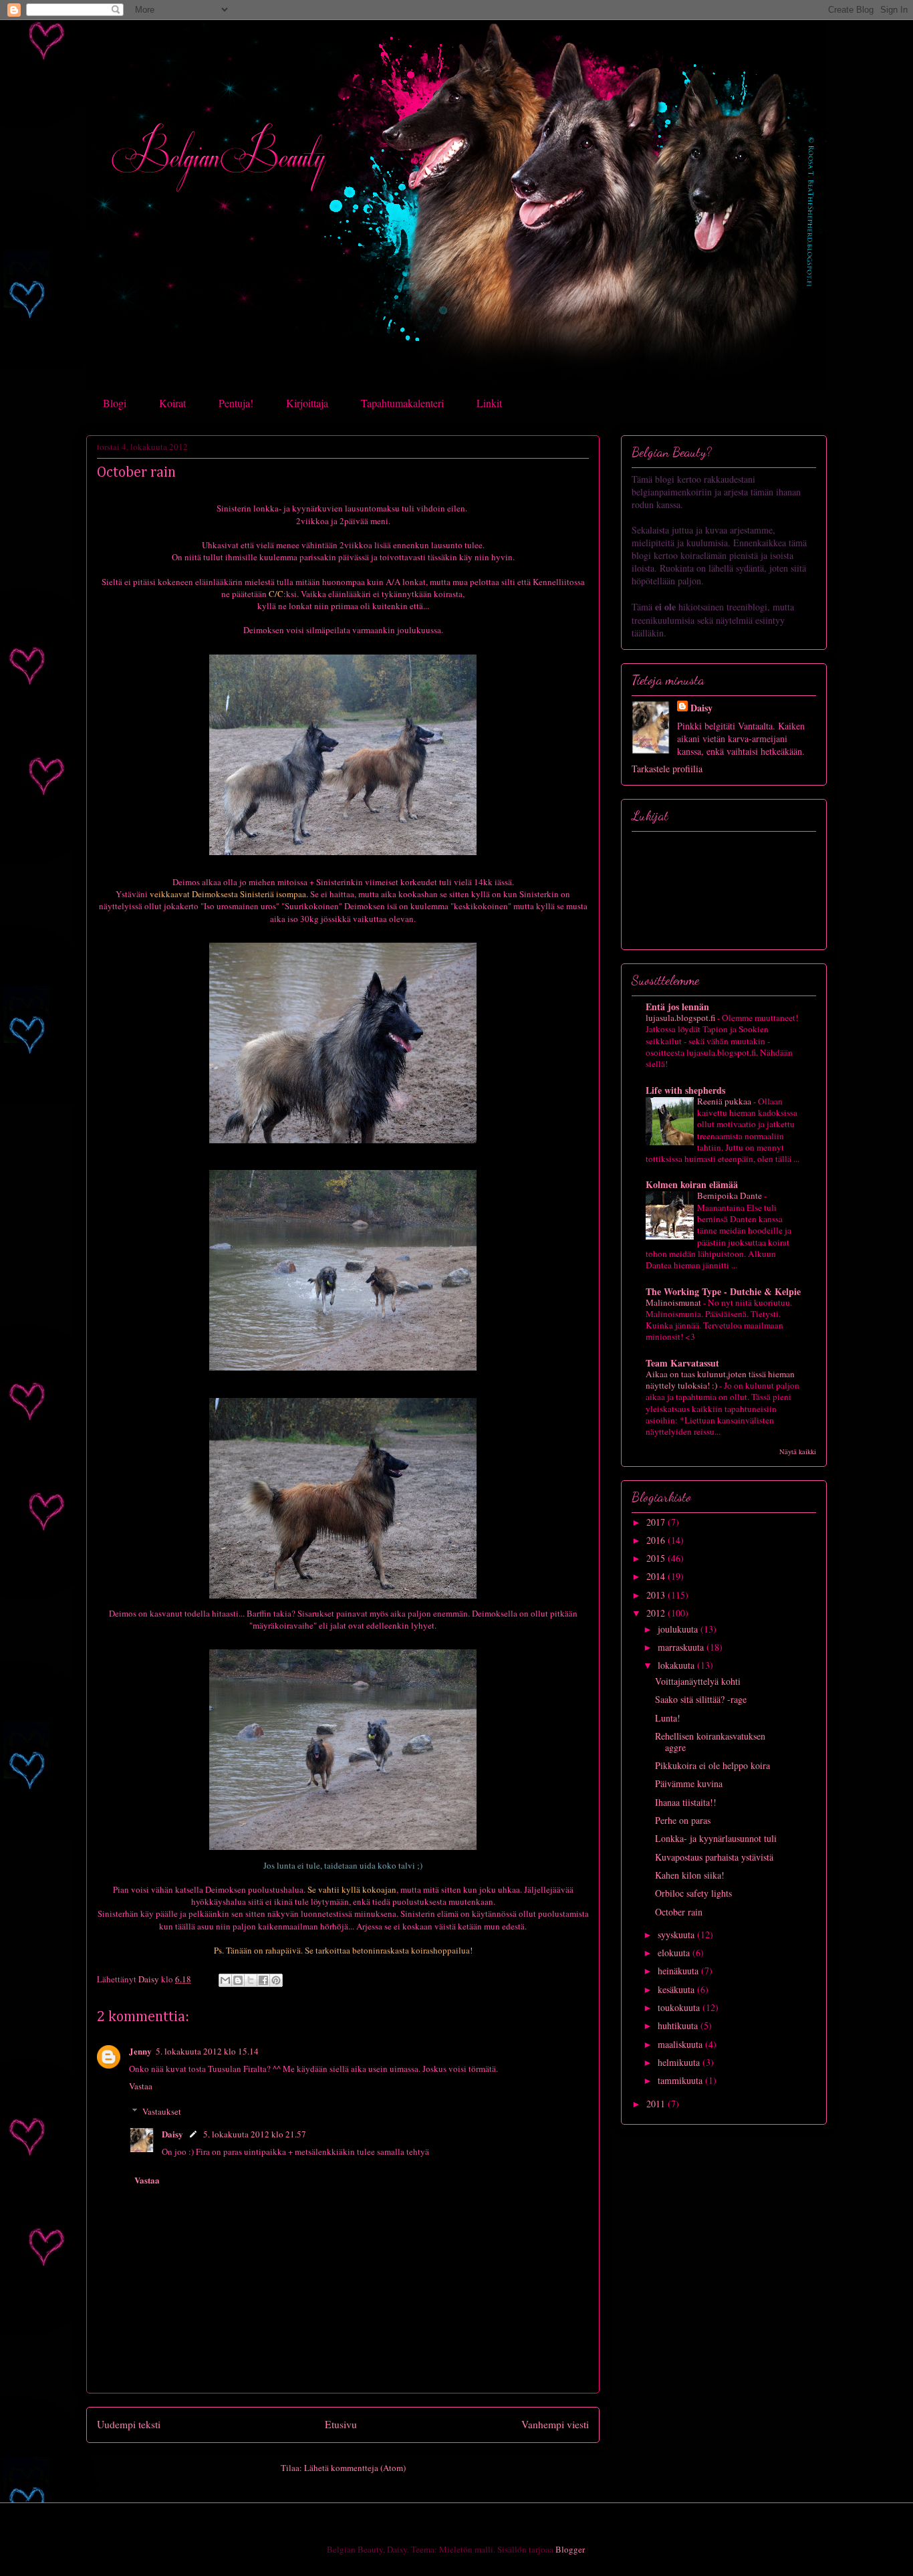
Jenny (140, 2051)
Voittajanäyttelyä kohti (698, 1681)
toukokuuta (680, 2007)
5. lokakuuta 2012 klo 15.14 (207, 2051)
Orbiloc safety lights (693, 1893)
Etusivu (341, 2424)
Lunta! (668, 1718)
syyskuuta (677, 1935)
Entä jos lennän (677, 1007)
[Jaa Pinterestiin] (276, 1980)
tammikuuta (681, 2080)
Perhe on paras (683, 1820)
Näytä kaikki (798, 1451)
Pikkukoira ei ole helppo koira (712, 1765)
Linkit (489, 403)
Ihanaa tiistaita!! (686, 1802)
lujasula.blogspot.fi (681, 1018)
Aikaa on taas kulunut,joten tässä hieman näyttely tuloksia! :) (720, 1380)
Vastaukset (162, 2111)
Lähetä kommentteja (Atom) (355, 2468)
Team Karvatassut (682, 1363)
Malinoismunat (674, 1302)
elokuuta (675, 1953)
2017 (657, 1522)
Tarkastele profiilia (667, 769)
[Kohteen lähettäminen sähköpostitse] (225, 1980)
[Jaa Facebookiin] (263, 1980)
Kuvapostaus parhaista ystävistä (714, 1857)
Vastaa (141, 2086)
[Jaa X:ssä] (251, 1980)
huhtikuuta (679, 2025)
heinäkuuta (679, 1971)
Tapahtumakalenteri (402, 403)
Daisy (172, 2134)
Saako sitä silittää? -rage (701, 1699)
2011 (657, 2104)
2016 (657, 1540)
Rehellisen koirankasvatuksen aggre (710, 1742)
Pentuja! (236, 403)
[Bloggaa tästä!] (238, 1980)
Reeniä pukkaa (725, 1101)
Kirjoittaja (307, 403)
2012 (657, 1613)
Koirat (172, 403)
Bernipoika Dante (731, 1195)
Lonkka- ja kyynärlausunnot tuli (716, 1838)
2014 (657, 1576)
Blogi (115, 403)
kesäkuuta (677, 1989)
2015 (657, 1558)
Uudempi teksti (129, 2424)
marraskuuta (682, 1647)
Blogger (570, 2549)
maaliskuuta (681, 2044)
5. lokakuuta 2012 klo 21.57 (255, 2134)
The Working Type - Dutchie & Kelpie (723, 1291)
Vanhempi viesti (555, 2424)
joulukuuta (679, 1629)
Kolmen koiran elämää (692, 1184)
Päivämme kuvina (689, 1783)
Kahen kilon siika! (690, 1875)
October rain (679, 1912)
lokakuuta (677, 1665)
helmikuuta (680, 2062)
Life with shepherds (685, 1090)
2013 (657, 1595)
